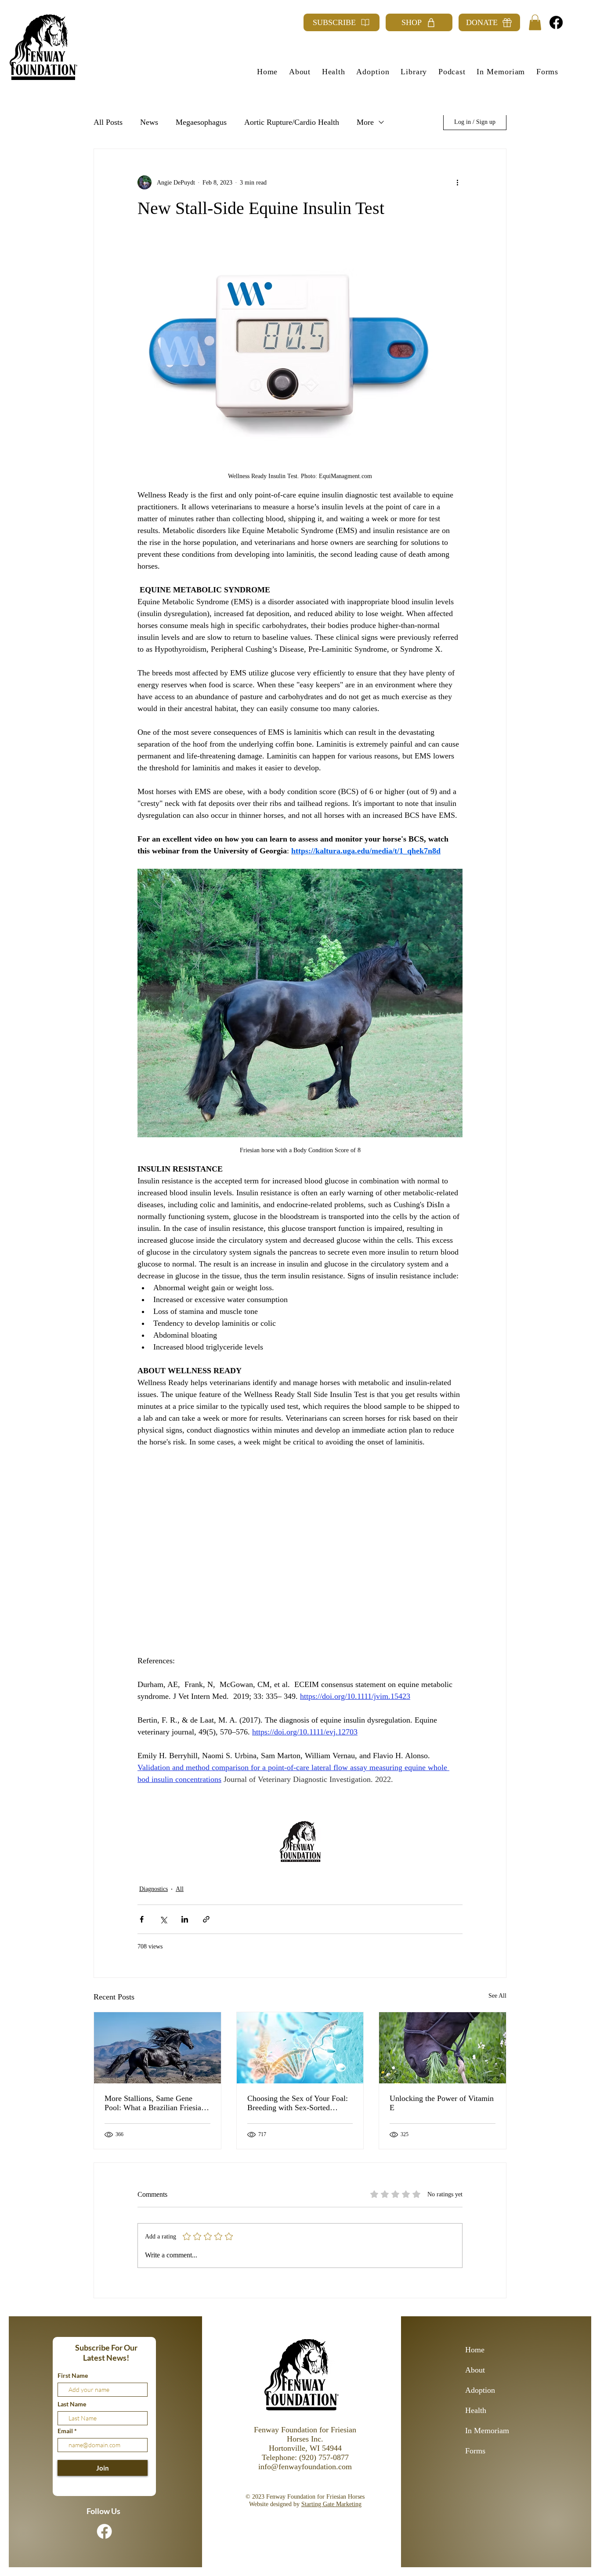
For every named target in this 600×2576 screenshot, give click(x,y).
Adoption (480, 2390)
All (180, 1889)
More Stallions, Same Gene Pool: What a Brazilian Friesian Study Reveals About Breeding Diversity (155, 2103)
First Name (73, 2376)
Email (66, 2431)
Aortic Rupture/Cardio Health (292, 122)
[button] (535, 22)
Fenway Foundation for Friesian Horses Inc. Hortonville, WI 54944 (305, 2439)
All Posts (108, 122)
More (365, 122)
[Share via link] (206, 1919)
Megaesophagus (201, 122)
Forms (475, 2451)
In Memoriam (487, 2431)
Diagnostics (154, 1889)
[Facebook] (556, 22)
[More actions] (457, 182)
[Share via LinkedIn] (185, 1919)
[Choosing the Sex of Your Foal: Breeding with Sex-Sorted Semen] (300, 2048)
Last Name (72, 2404)
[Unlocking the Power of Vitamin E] (443, 2048)
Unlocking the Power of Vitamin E (442, 2103)
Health (476, 2410)
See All (497, 1996)
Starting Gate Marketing (331, 2504)
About (475, 2370)
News (149, 122)
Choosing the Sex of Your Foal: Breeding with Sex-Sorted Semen (298, 2103)
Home (475, 2350)
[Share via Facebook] (142, 1919)
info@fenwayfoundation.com (305, 2467)
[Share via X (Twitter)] (163, 1919)
